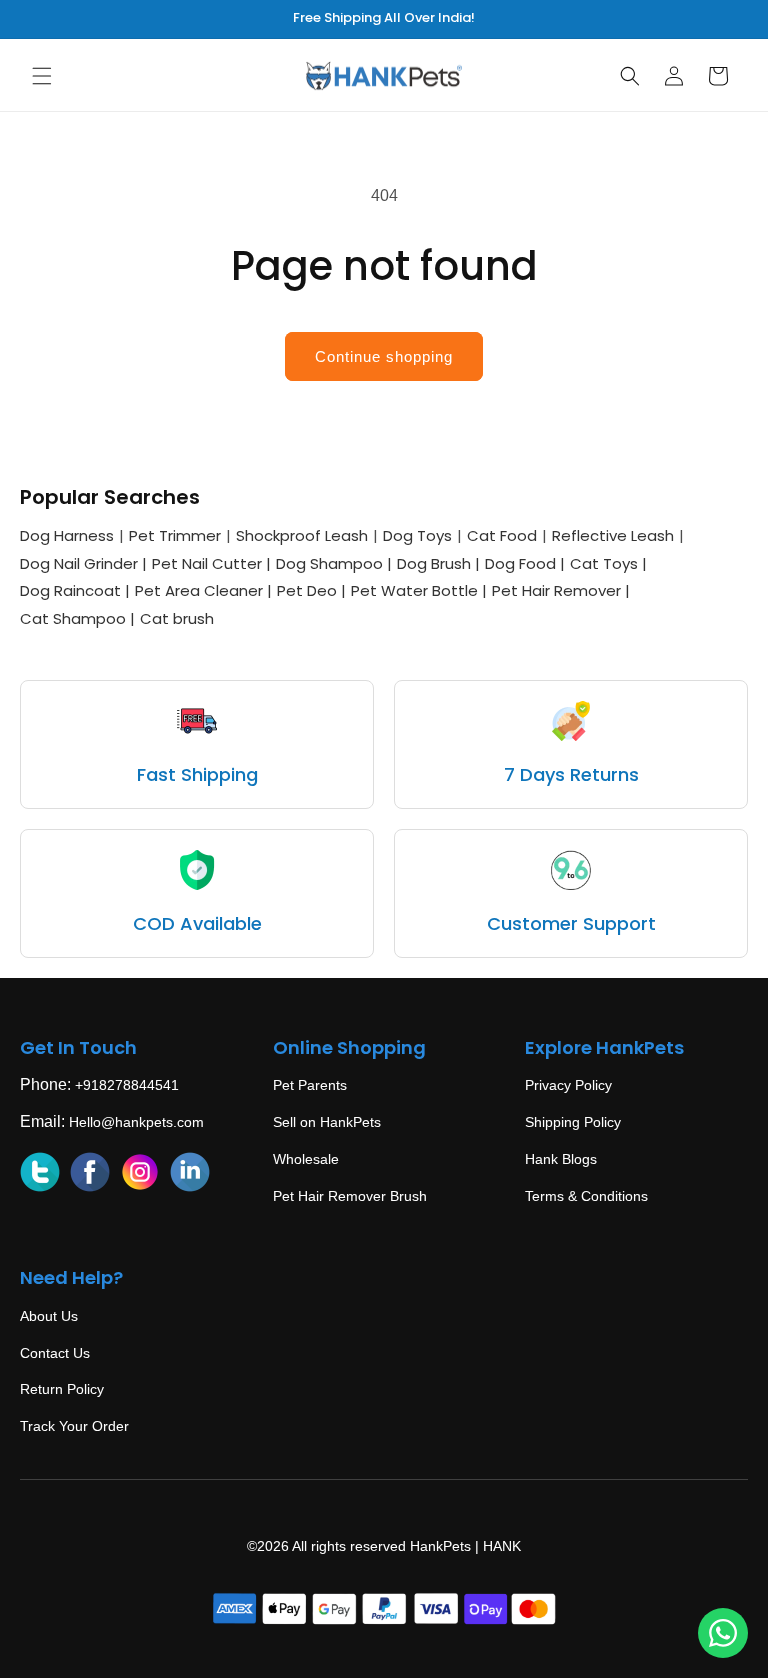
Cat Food (502, 535)
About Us (49, 1316)
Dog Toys (417, 535)
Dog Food (525, 563)
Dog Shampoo (334, 563)
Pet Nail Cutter (211, 563)
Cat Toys (608, 563)
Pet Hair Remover (561, 590)
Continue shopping (384, 356)
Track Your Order (74, 1426)
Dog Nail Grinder (83, 563)
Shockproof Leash (302, 535)
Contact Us (55, 1353)
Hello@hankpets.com (136, 1122)
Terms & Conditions (586, 1196)
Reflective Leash (613, 535)
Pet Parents (310, 1085)
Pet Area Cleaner (203, 590)
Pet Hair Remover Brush (350, 1196)
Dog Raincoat (75, 590)
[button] (42, 76)
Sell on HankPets (327, 1122)
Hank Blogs (561, 1159)
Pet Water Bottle (419, 590)
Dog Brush (438, 563)
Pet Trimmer (175, 535)
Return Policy (62, 1389)
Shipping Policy (573, 1122)
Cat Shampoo (77, 618)
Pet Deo (311, 590)
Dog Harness (67, 535)
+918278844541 (127, 1085)
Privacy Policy (568, 1085)
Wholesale (306, 1159)
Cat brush (177, 618)
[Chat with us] (723, 1633)
